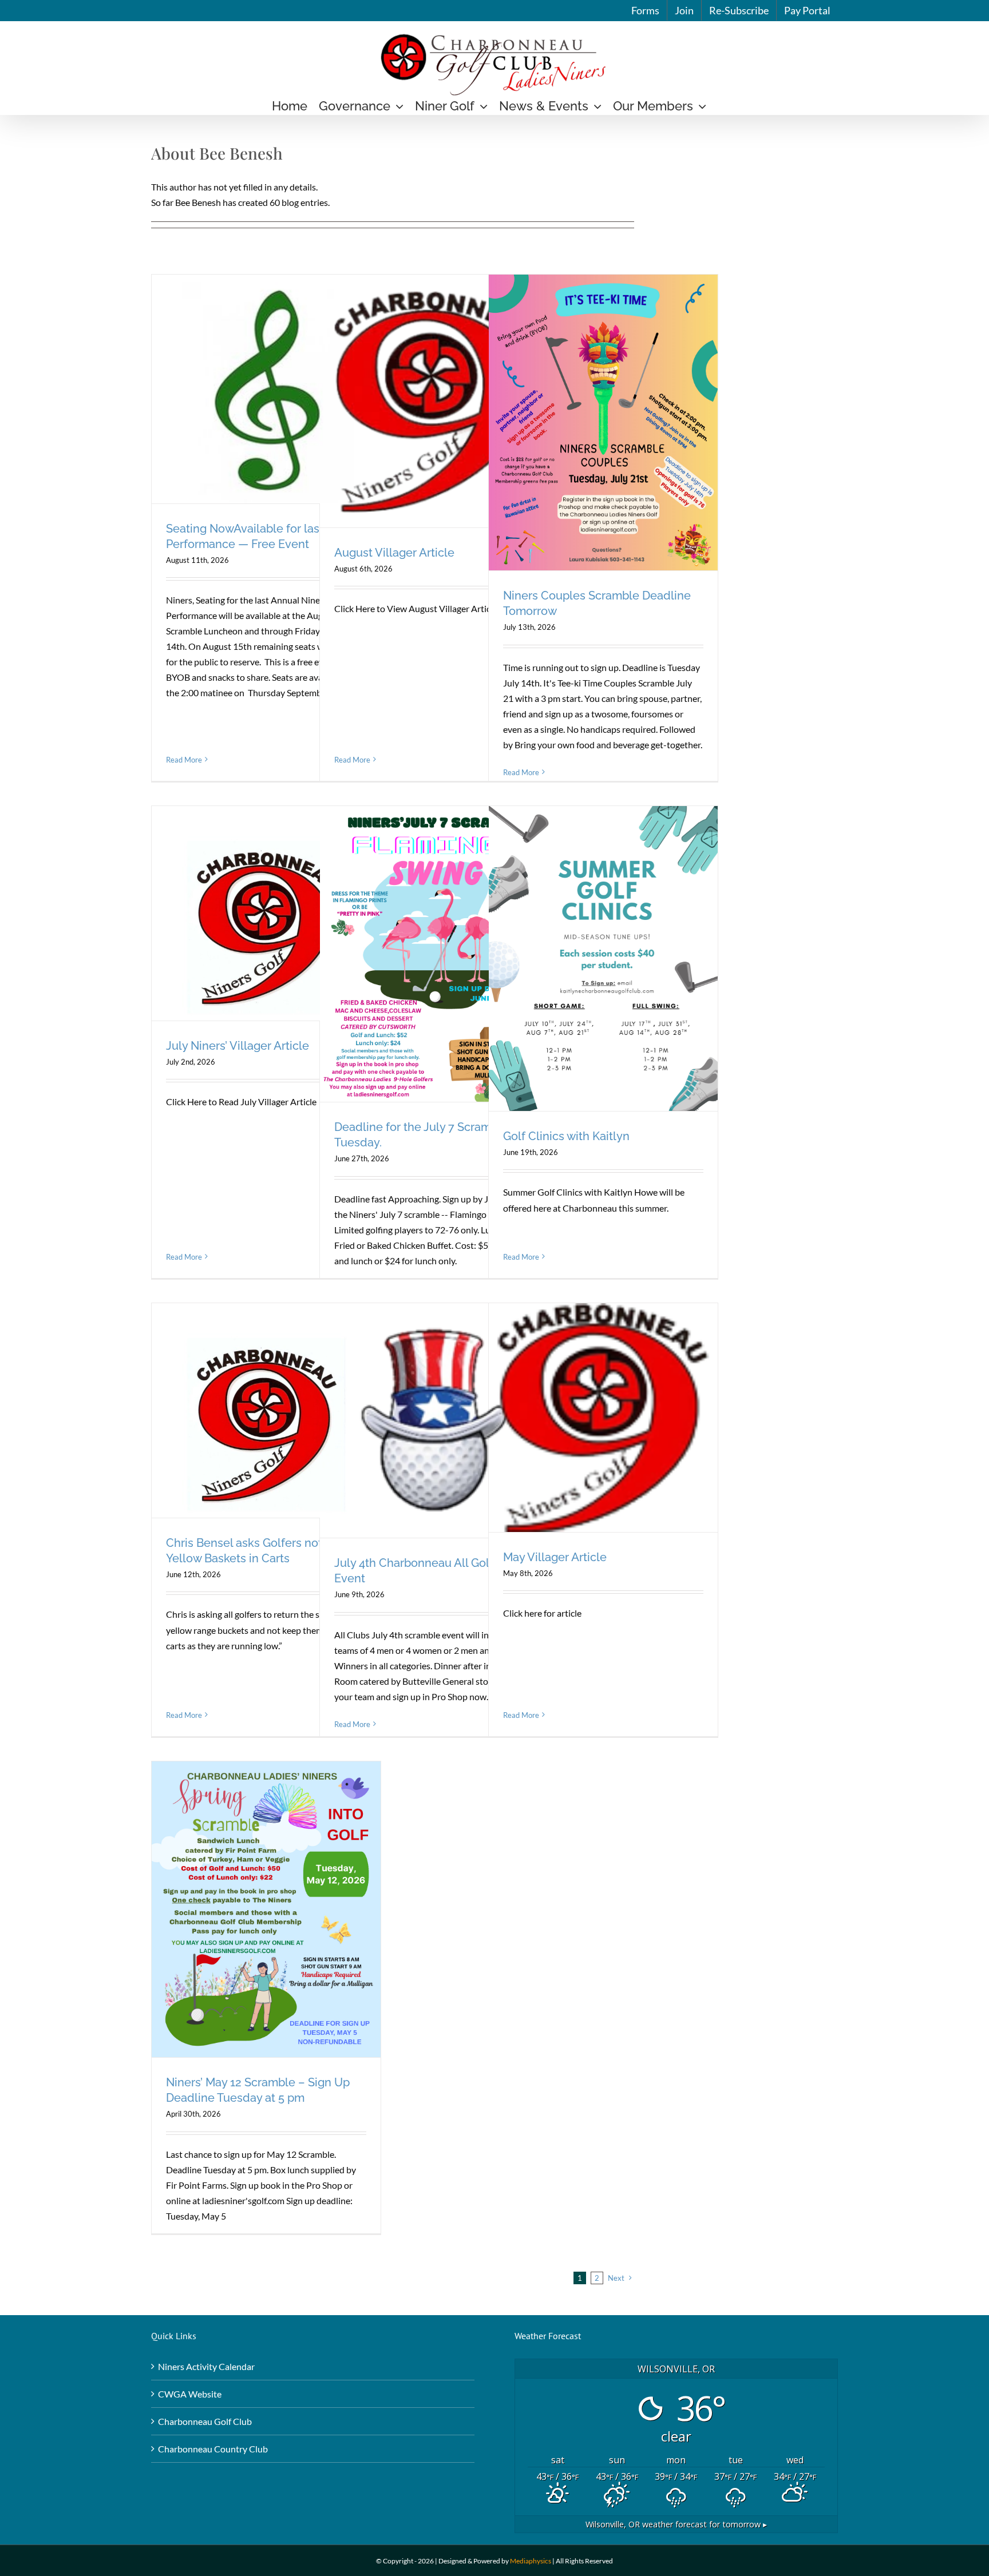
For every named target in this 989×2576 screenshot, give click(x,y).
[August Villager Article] (434, 401)
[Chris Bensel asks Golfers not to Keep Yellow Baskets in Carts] (266, 1410)
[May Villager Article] (603, 1418)
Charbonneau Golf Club (205, 2421)
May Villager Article (555, 1557)
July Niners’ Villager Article (238, 1046)
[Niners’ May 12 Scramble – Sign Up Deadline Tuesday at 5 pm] (266, 1910)
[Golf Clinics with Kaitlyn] (603, 958)
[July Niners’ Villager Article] (266, 913)
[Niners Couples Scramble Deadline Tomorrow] (603, 423)
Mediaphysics (531, 2561)
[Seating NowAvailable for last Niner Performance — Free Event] (266, 389)
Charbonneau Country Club (213, 2449)
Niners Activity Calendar (206, 2366)
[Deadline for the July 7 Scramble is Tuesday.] (434, 954)
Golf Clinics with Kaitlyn (566, 1136)
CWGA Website (190, 2394)
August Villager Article (394, 553)
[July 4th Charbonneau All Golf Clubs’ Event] (434, 1421)
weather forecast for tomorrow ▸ (676, 2524)
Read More (184, 760)
